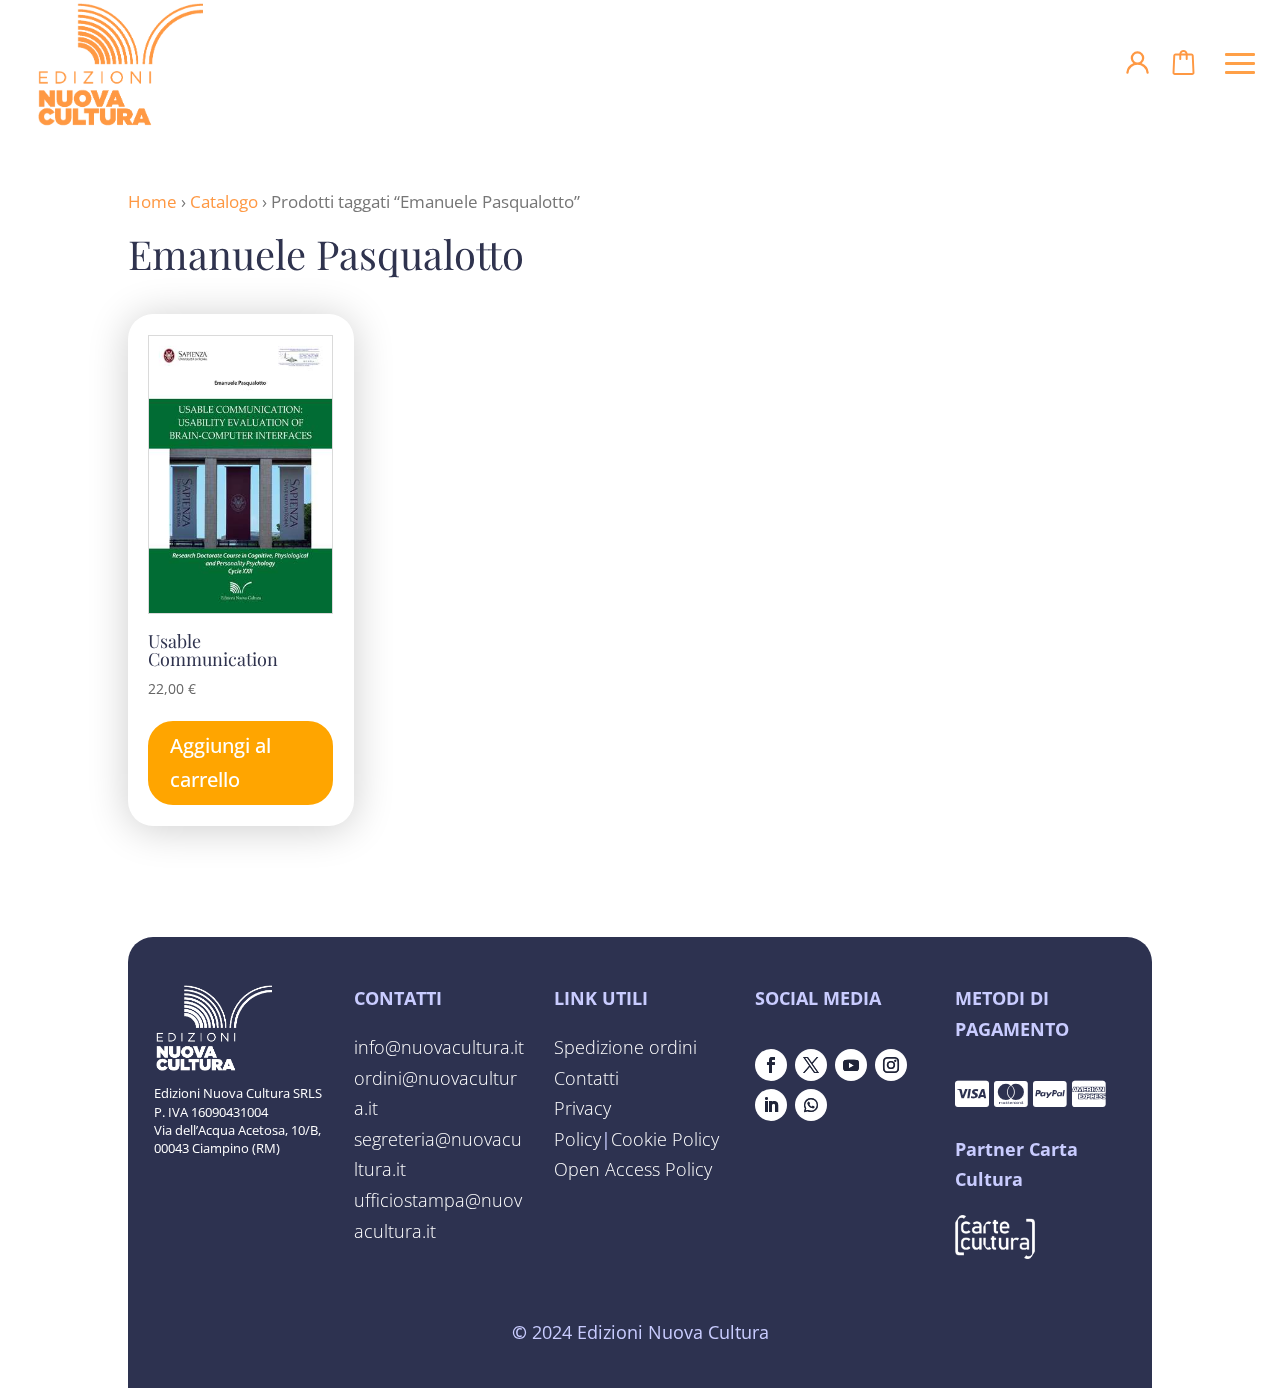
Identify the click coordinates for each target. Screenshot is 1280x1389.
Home (152, 201)
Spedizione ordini (625, 1047)
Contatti (586, 1078)
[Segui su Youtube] (851, 1065)
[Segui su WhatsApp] (811, 1105)
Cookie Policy (665, 1139)
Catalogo (224, 201)
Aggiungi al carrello (220, 762)
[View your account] (1137, 69)
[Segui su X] (811, 1065)
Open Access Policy (633, 1169)
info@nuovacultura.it (439, 1047)
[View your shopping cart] (1183, 68)
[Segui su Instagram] (891, 1065)
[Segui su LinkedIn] (771, 1105)
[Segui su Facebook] (771, 1065)
